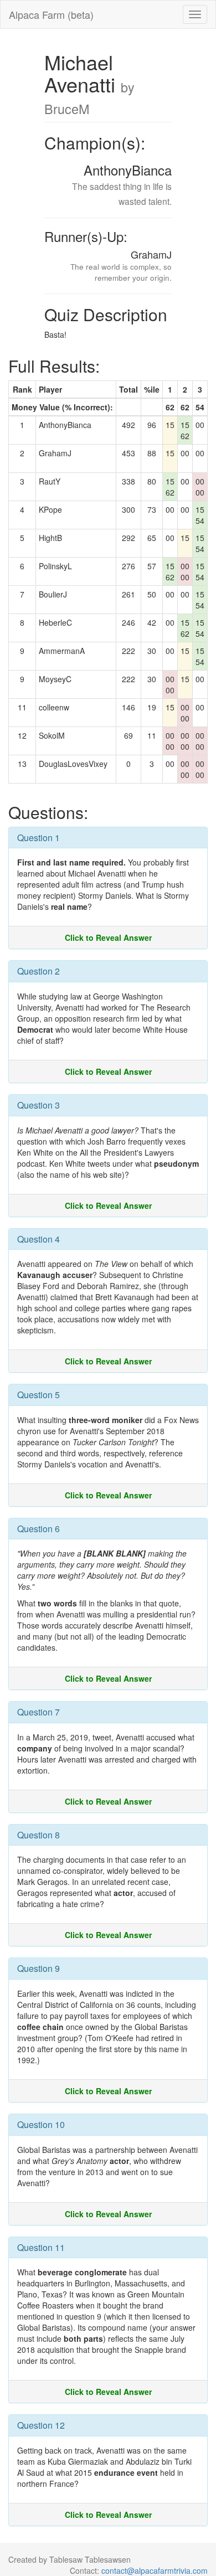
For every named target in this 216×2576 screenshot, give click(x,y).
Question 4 (38, 1239)
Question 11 (41, 2247)
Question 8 (38, 1835)
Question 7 (38, 1712)
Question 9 (38, 1968)
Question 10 (41, 2124)
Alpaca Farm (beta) (51, 14)
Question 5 (38, 1395)
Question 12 (41, 2425)
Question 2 (38, 971)
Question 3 (38, 1105)
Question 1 (38, 838)
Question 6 (38, 1529)
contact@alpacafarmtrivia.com (155, 2570)
